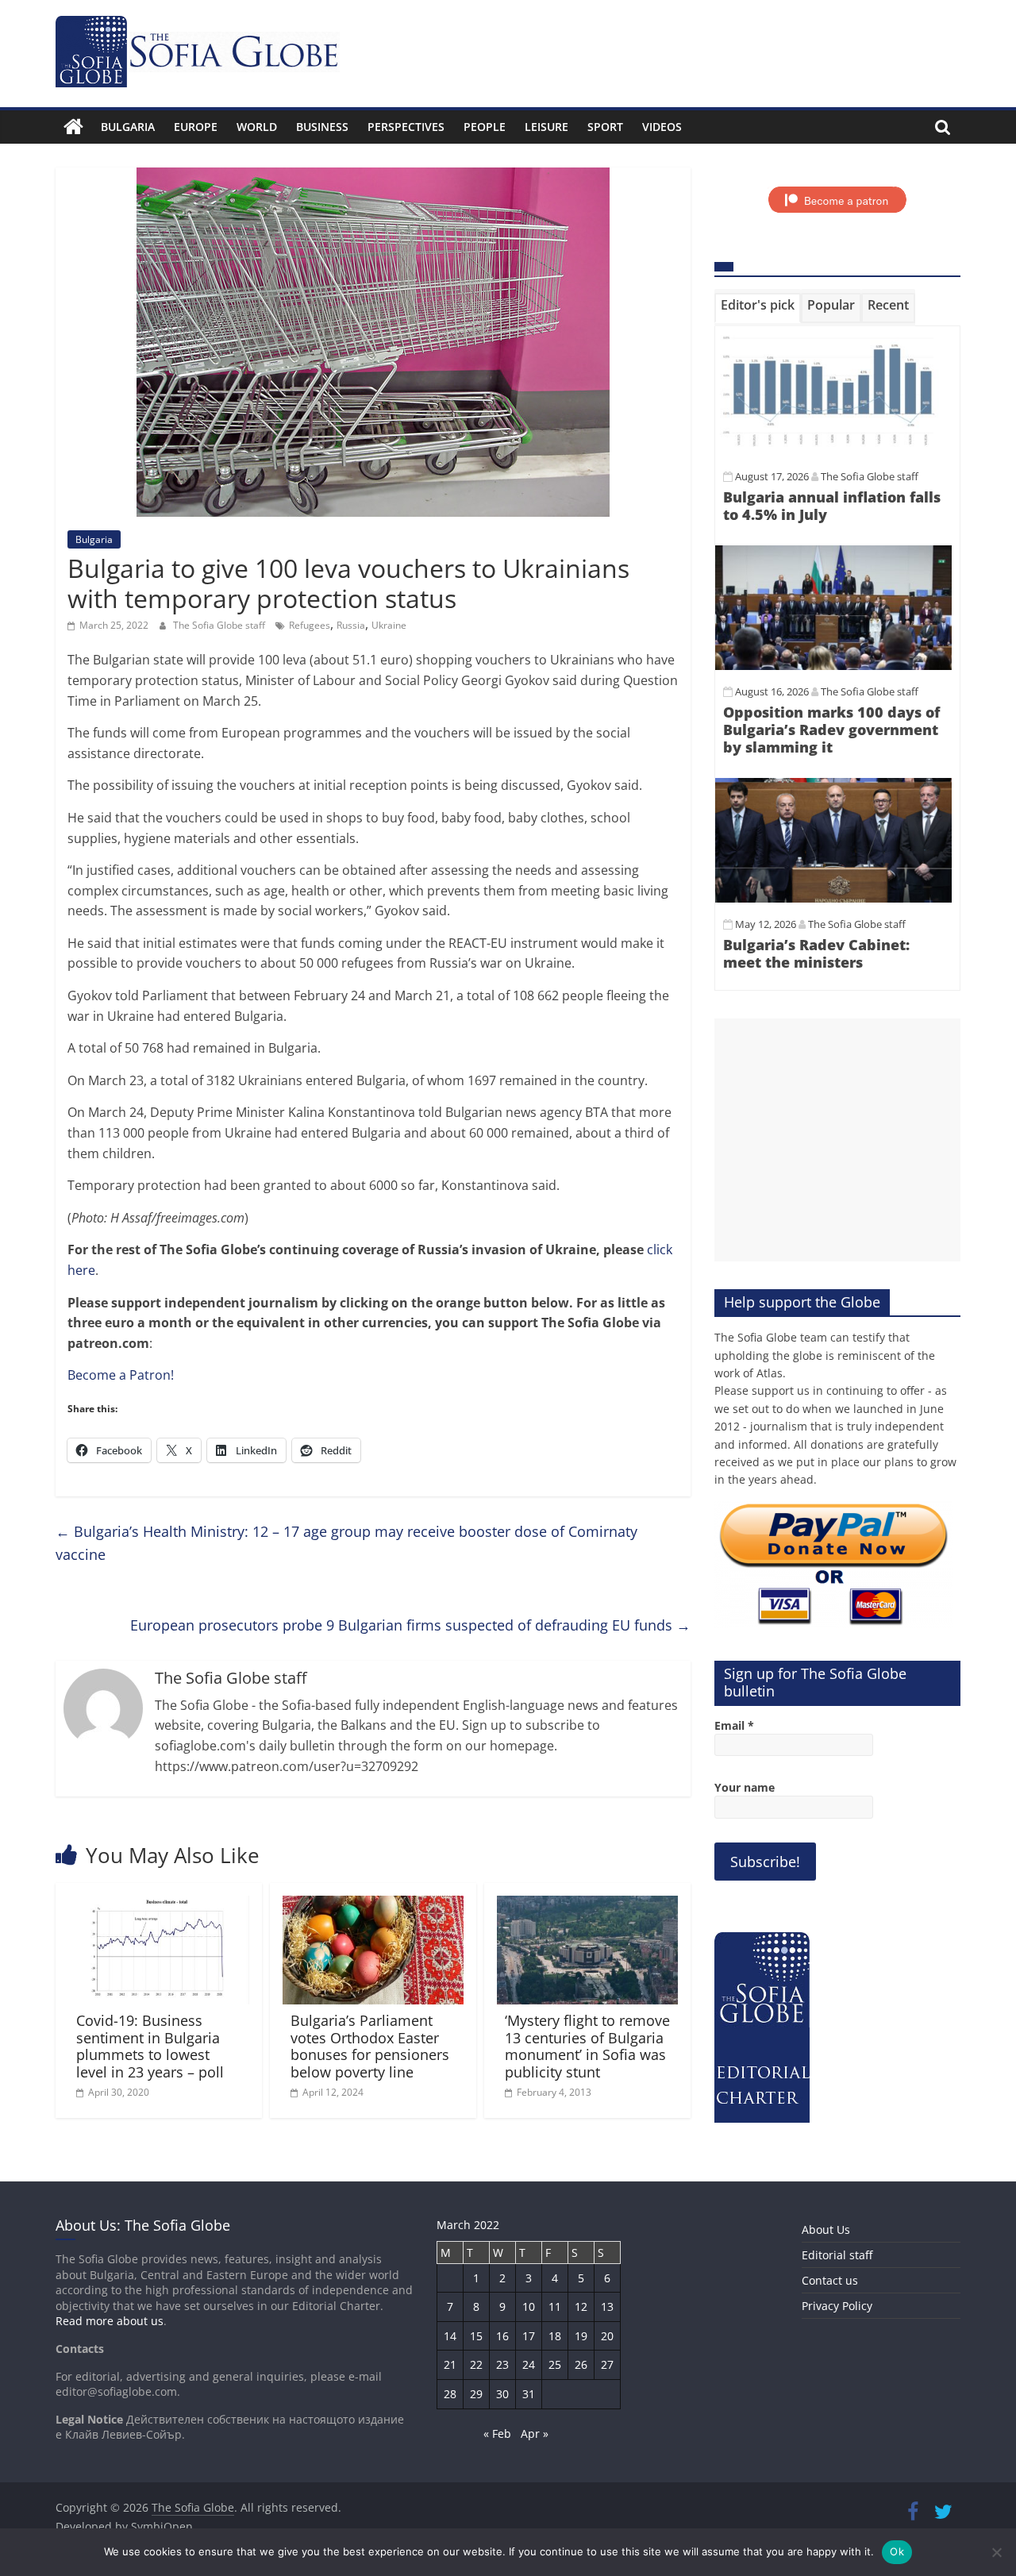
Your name (745, 1787)
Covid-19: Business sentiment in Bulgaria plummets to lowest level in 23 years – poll (150, 2046)
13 (607, 2306)
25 (555, 2364)
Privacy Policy (837, 2306)
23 (502, 2364)
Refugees (310, 625)
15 (476, 2336)
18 (555, 2336)
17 (529, 2336)
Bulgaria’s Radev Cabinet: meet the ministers (816, 953)
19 (581, 2336)
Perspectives (406, 127)
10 (529, 2306)
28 (450, 2394)
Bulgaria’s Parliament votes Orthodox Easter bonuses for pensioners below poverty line (370, 2046)
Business (322, 127)
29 (476, 2394)
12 (581, 2306)
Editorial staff (837, 2255)
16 (502, 2336)
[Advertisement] (837, 1140)
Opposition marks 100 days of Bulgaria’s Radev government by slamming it (831, 729)
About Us (826, 2229)
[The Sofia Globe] (73, 127)
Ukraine (389, 625)
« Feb (497, 2434)
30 (502, 2394)
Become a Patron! (121, 1375)
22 (476, 2364)
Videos (662, 127)
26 (581, 2364)
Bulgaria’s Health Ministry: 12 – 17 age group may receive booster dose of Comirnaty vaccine (346, 1543)
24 (529, 2364)
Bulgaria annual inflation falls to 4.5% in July (832, 506)
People (485, 127)
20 (607, 2336)
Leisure (546, 127)
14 (450, 2336)
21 (450, 2364)
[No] (996, 2552)
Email (734, 1725)
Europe (196, 127)
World (257, 127)
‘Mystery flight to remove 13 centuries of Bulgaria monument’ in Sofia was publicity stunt (587, 2046)
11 (555, 2306)
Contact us (830, 2280)
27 (607, 2364)
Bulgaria (128, 127)
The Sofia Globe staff (220, 625)
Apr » (535, 2434)
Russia (351, 625)
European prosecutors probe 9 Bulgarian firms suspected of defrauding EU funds (410, 1625)
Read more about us (110, 2321)
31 (529, 2394)
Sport (605, 127)
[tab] (758, 308)
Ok (897, 2551)
